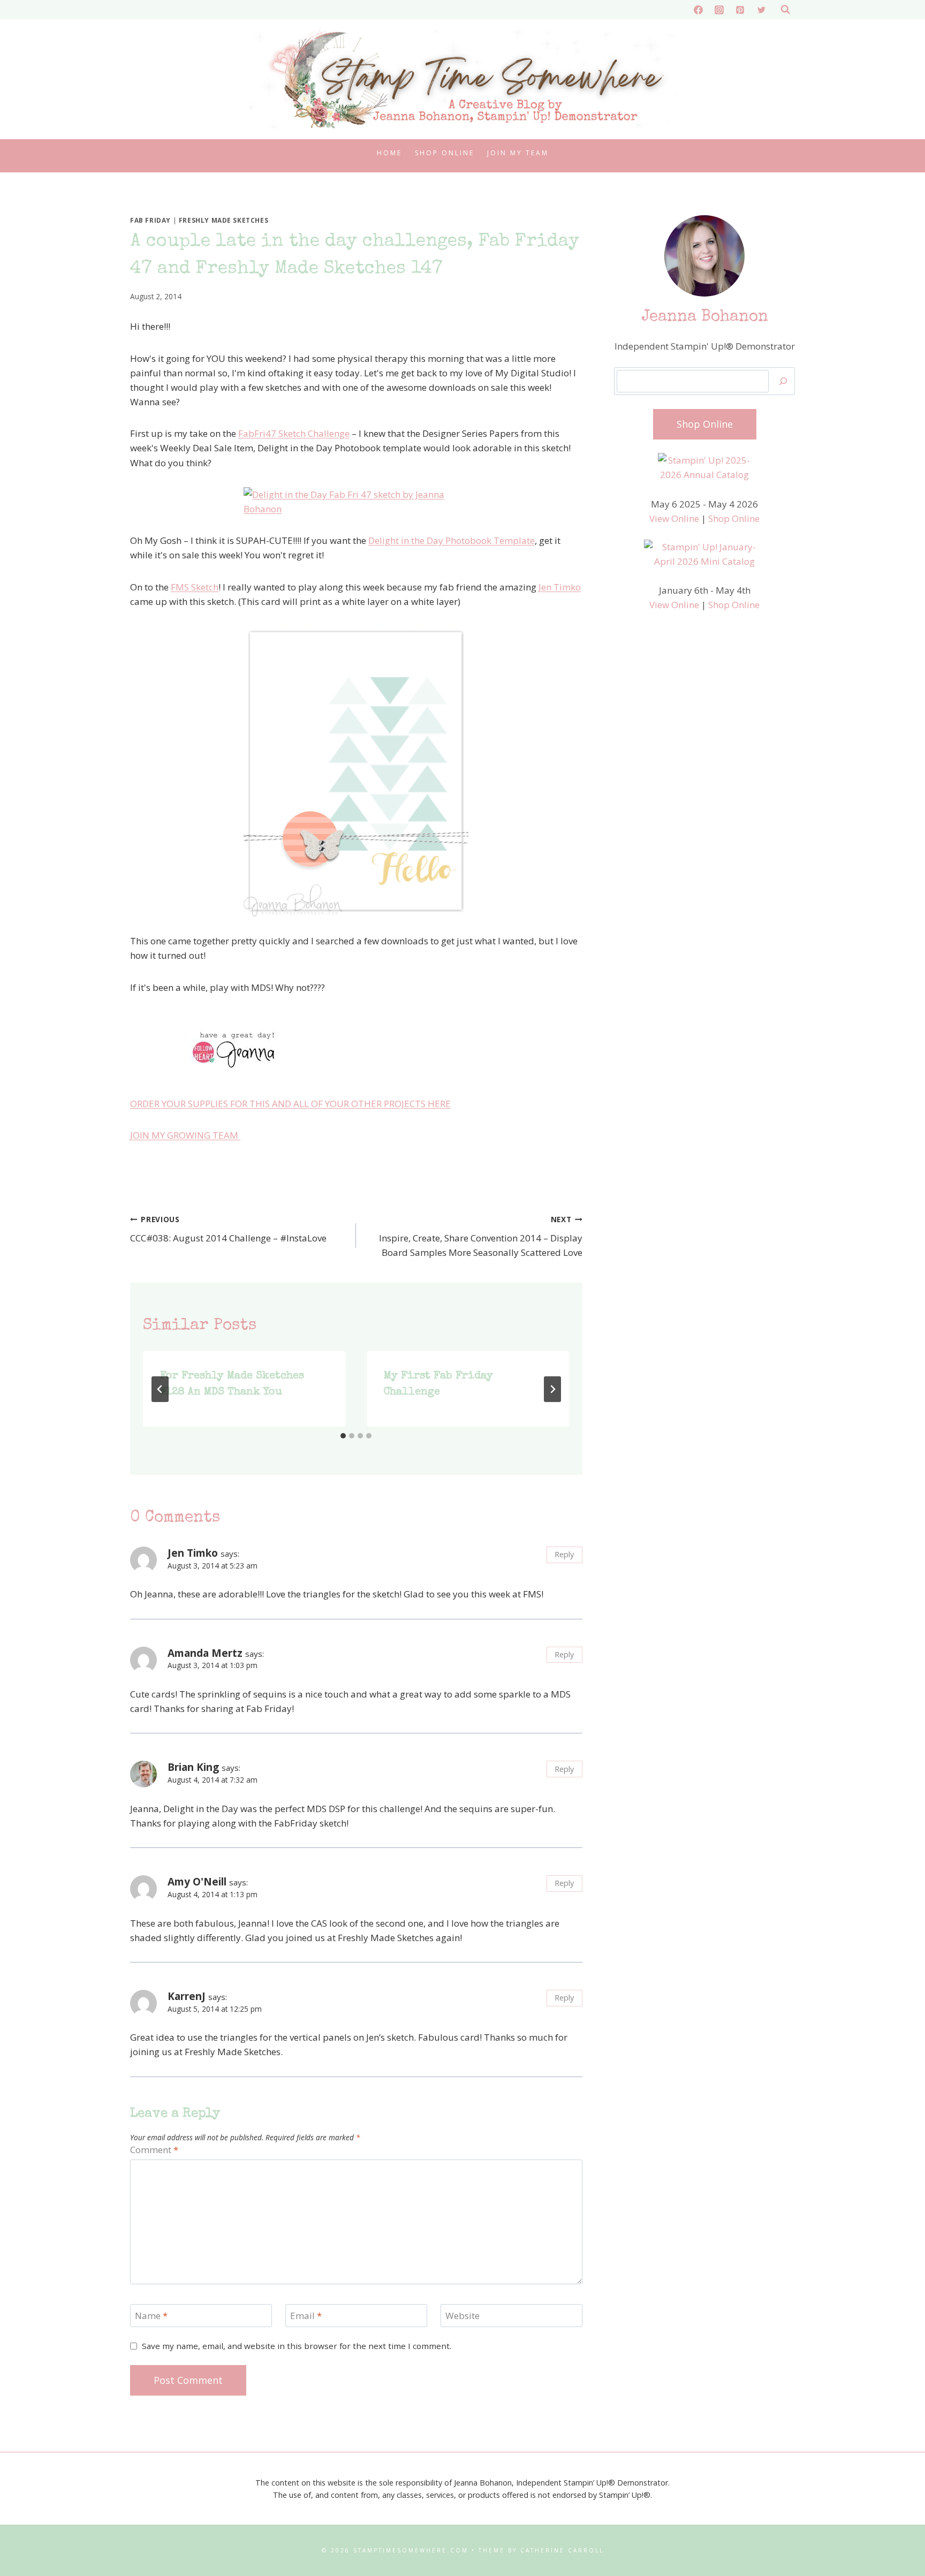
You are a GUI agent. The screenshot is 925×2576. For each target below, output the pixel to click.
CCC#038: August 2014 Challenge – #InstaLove (228, 1229)
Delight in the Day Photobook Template (452, 540)
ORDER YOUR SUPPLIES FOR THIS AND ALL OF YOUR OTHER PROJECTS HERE (290, 1104)
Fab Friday (150, 220)
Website (462, 2316)
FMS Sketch (195, 587)
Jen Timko (560, 587)
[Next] (552, 1389)
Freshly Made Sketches (224, 220)
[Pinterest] (740, 10)
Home (389, 153)
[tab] (343, 1436)
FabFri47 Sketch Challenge (294, 433)
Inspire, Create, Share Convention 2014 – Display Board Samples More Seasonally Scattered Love (480, 1236)
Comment (154, 2150)
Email (306, 2316)
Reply (564, 1554)
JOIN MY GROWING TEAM (185, 1135)
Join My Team (518, 153)
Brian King (193, 1767)
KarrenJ (187, 1996)
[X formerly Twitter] (761, 10)
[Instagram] (719, 10)
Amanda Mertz (205, 1653)
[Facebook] (699, 10)
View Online (674, 518)
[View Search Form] (785, 10)
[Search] (783, 381)
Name (151, 2316)
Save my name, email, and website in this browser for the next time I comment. (297, 2346)
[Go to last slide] (160, 1389)
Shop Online (445, 153)
